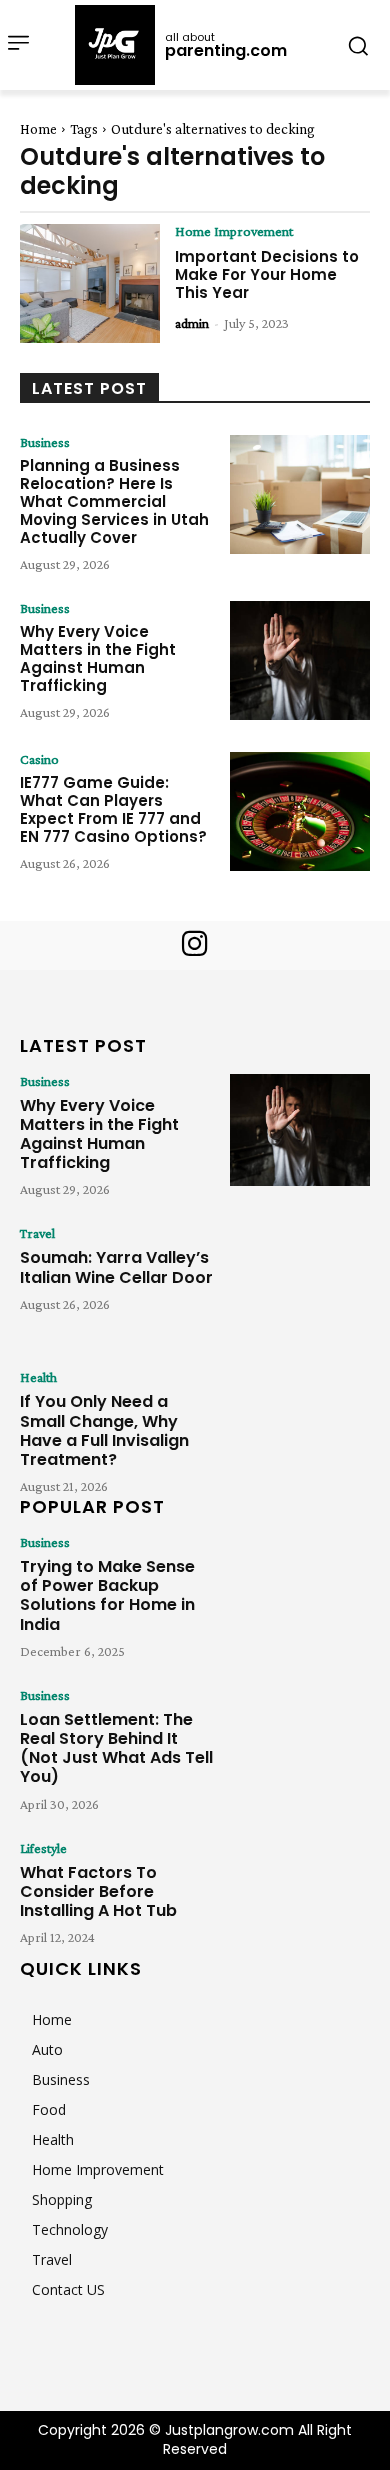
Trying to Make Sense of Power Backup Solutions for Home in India (107, 1595)
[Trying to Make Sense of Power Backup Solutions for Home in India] (300, 1591)
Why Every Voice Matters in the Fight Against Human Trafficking (98, 658)
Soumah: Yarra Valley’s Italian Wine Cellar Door (116, 1267)
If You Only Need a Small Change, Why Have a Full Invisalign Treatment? (104, 1430)
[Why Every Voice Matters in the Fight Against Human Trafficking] (300, 660)
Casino (39, 759)
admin (192, 323)
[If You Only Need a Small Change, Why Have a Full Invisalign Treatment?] (300, 1426)
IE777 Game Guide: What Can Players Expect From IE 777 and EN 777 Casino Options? (113, 809)
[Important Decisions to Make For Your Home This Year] (90, 283)
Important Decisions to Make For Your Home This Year (267, 274)
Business (45, 442)
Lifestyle (43, 1848)
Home (38, 129)
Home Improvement (234, 231)
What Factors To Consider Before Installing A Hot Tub (98, 1891)
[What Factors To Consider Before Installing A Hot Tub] (300, 1897)
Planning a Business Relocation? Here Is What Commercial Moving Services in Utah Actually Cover (114, 501)
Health (38, 1377)
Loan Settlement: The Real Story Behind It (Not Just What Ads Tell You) (116, 1748)
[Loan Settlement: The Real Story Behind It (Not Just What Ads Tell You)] (300, 1744)
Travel (37, 1233)
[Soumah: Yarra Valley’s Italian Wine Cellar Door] (300, 1282)
